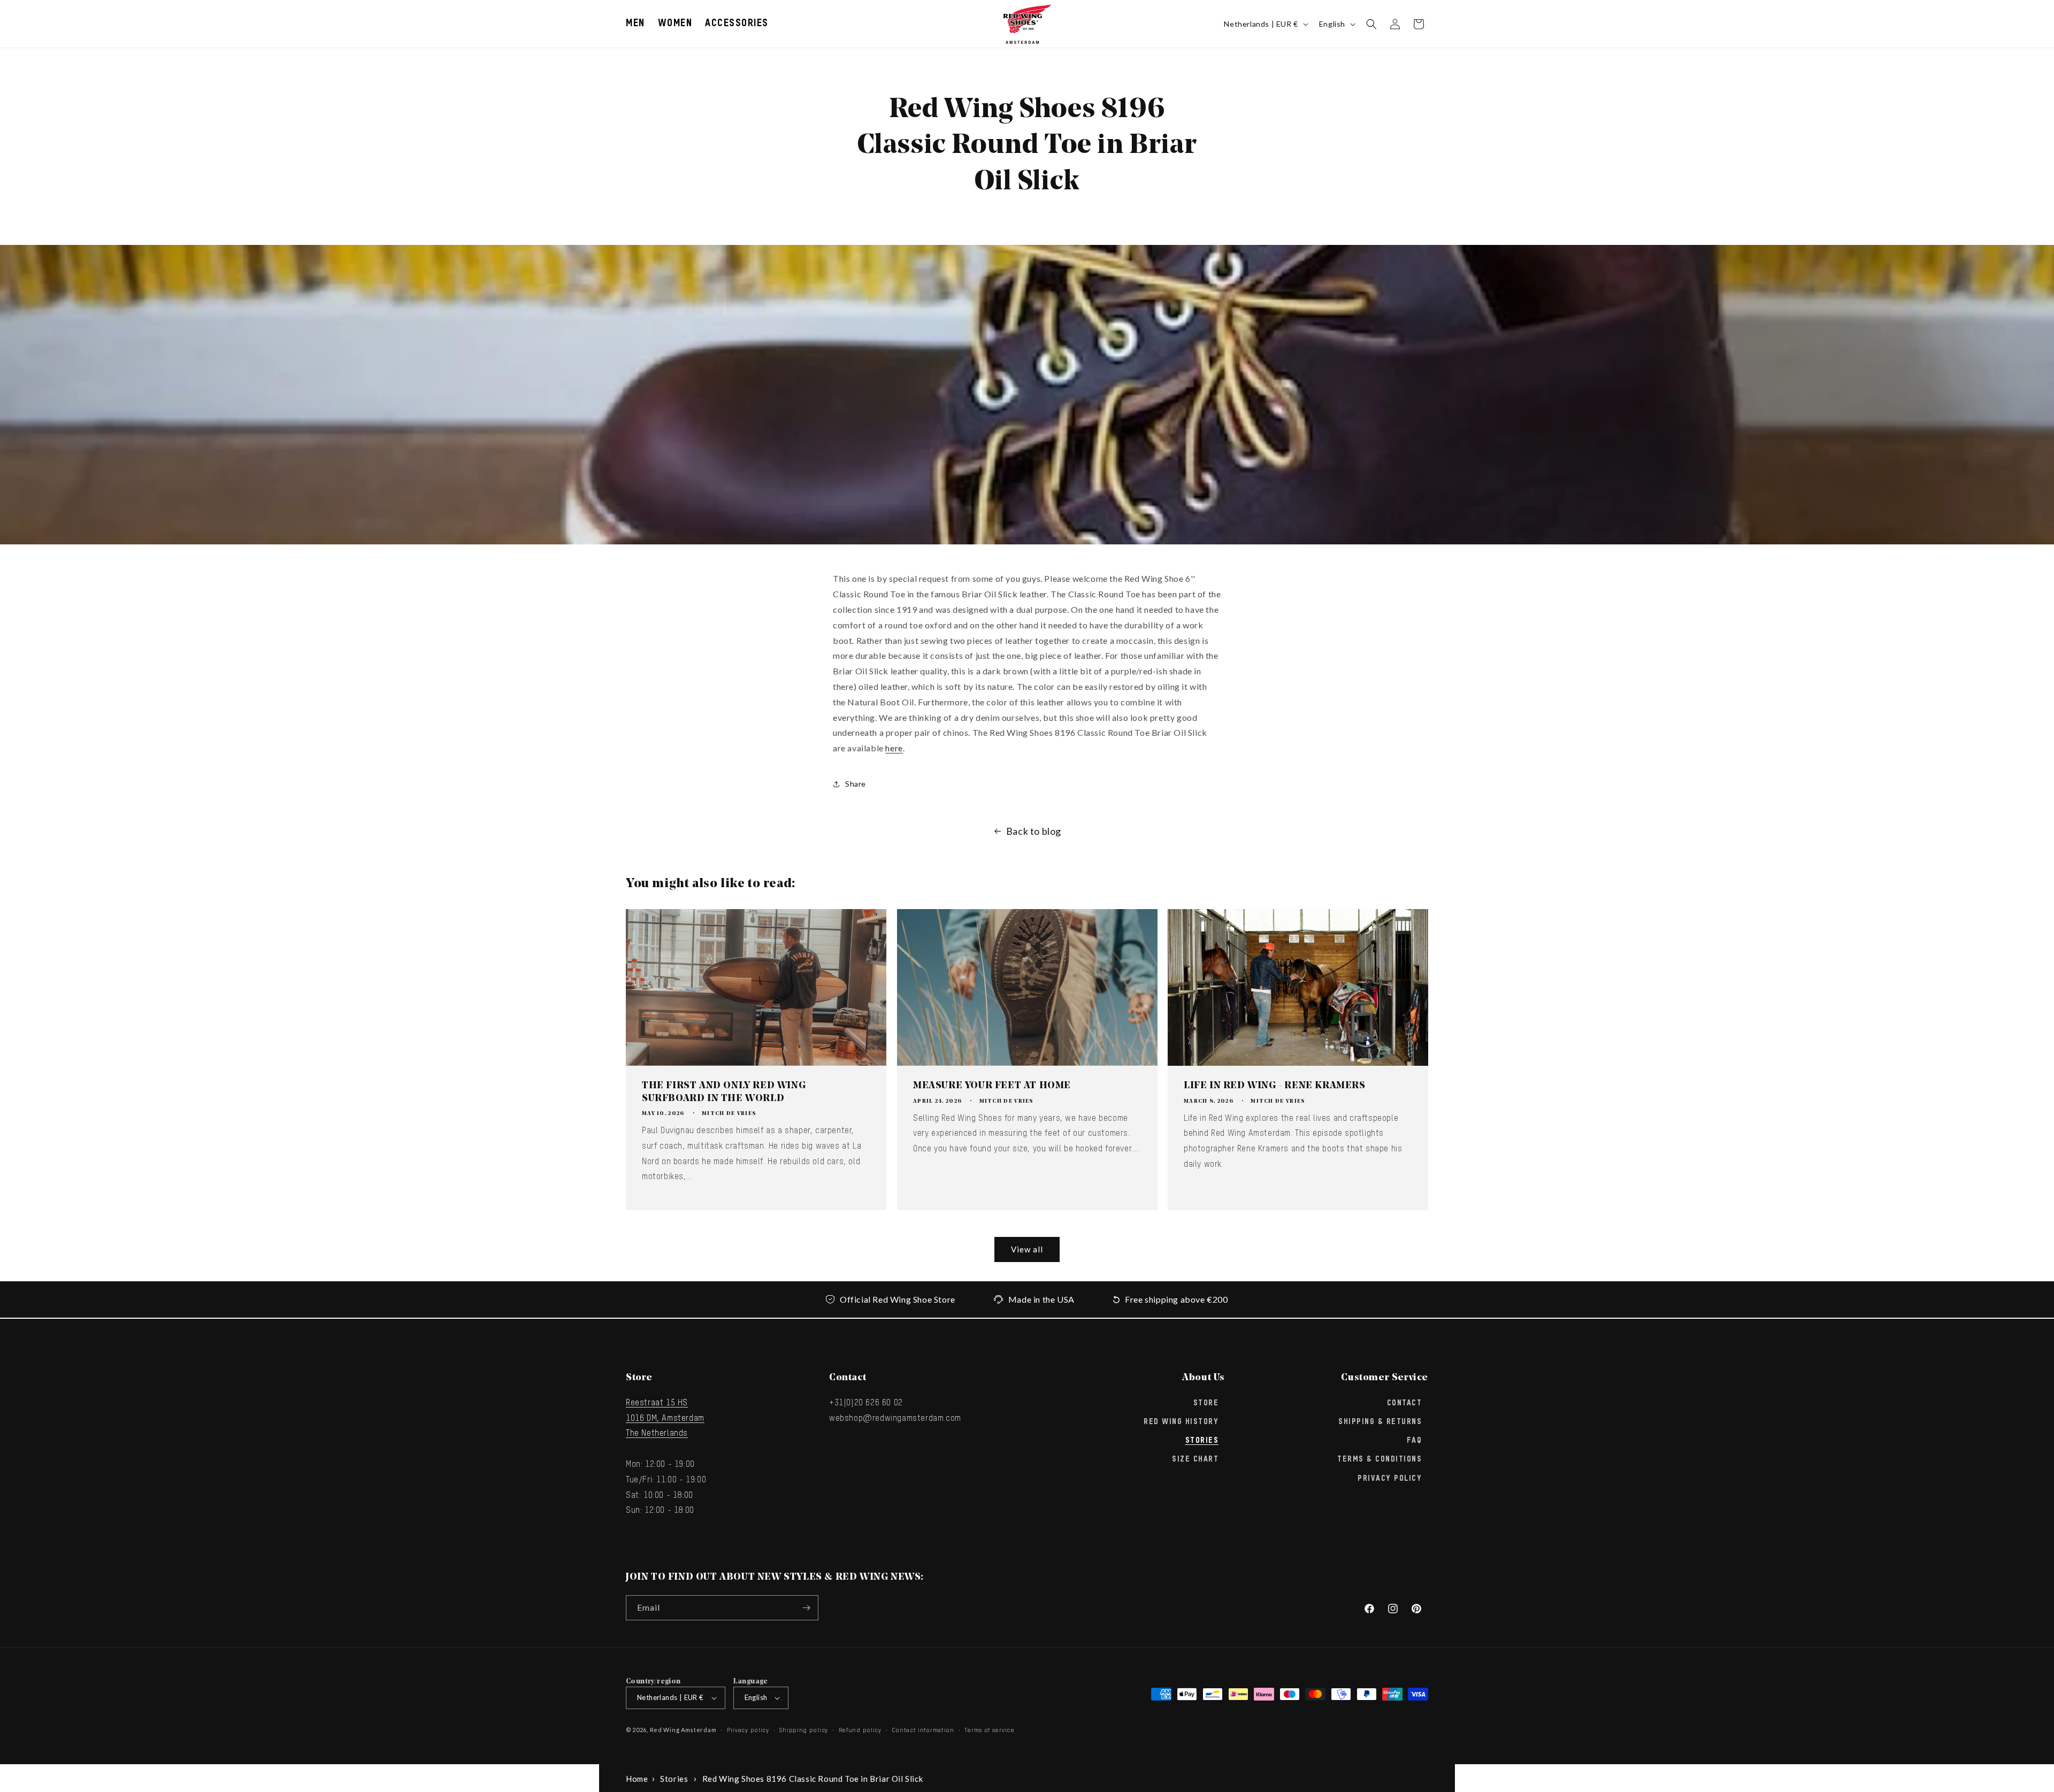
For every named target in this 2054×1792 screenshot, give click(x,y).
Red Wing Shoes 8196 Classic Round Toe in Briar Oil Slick (813, 1779)
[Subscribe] (806, 1608)
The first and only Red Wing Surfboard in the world (724, 1092)
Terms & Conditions (1379, 1459)
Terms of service (989, 1730)
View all (1027, 1249)
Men (635, 24)
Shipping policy (804, 1730)
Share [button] (856, 784)
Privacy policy (748, 1730)
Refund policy (860, 1730)
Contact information (923, 1730)
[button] (635, 24)
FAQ (1415, 1440)
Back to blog (1034, 831)
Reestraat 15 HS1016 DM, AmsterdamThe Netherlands (665, 1418)
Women (675, 24)
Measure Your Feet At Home (992, 1086)
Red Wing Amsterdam (683, 1730)
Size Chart (1195, 1459)
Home (637, 1779)
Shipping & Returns (1380, 1421)
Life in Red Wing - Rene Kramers (1275, 1086)
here (894, 748)
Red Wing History (1181, 1421)
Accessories (737, 24)
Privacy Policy (1390, 1478)
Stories (1202, 1440)
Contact (1405, 1403)
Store (1206, 1403)
